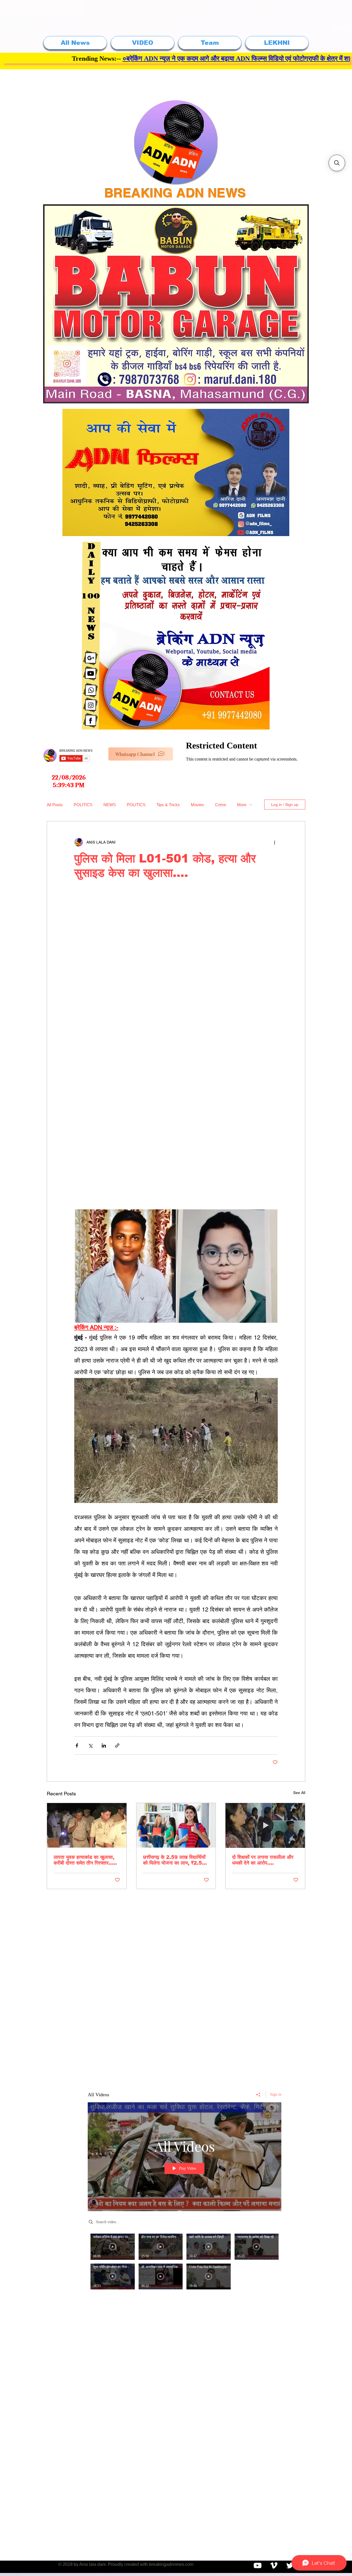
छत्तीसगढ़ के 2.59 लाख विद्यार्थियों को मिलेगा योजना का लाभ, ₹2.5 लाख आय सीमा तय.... (174, 1860)
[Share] (258, 2095)
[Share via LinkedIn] (104, 1745)
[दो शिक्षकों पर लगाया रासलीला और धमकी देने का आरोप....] (265, 1825)
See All (299, 1793)
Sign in (276, 2094)
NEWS (110, 805)
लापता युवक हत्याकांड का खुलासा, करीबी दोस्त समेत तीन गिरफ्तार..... (85, 1860)
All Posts (55, 805)
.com (189, 2564)
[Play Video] (113, 2247)
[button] (337, 163)
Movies (197, 805)
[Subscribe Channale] (258, 2565)
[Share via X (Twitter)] (90, 1745)
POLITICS (83, 805)
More (242, 805)
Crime (221, 805)
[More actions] (274, 842)
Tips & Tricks (168, 805)
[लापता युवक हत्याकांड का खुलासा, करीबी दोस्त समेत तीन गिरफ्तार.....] (87, 1825)
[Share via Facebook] (77, 1745)
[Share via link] (117, 1745)
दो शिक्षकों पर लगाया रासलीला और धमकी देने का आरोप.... (263, 1860)
